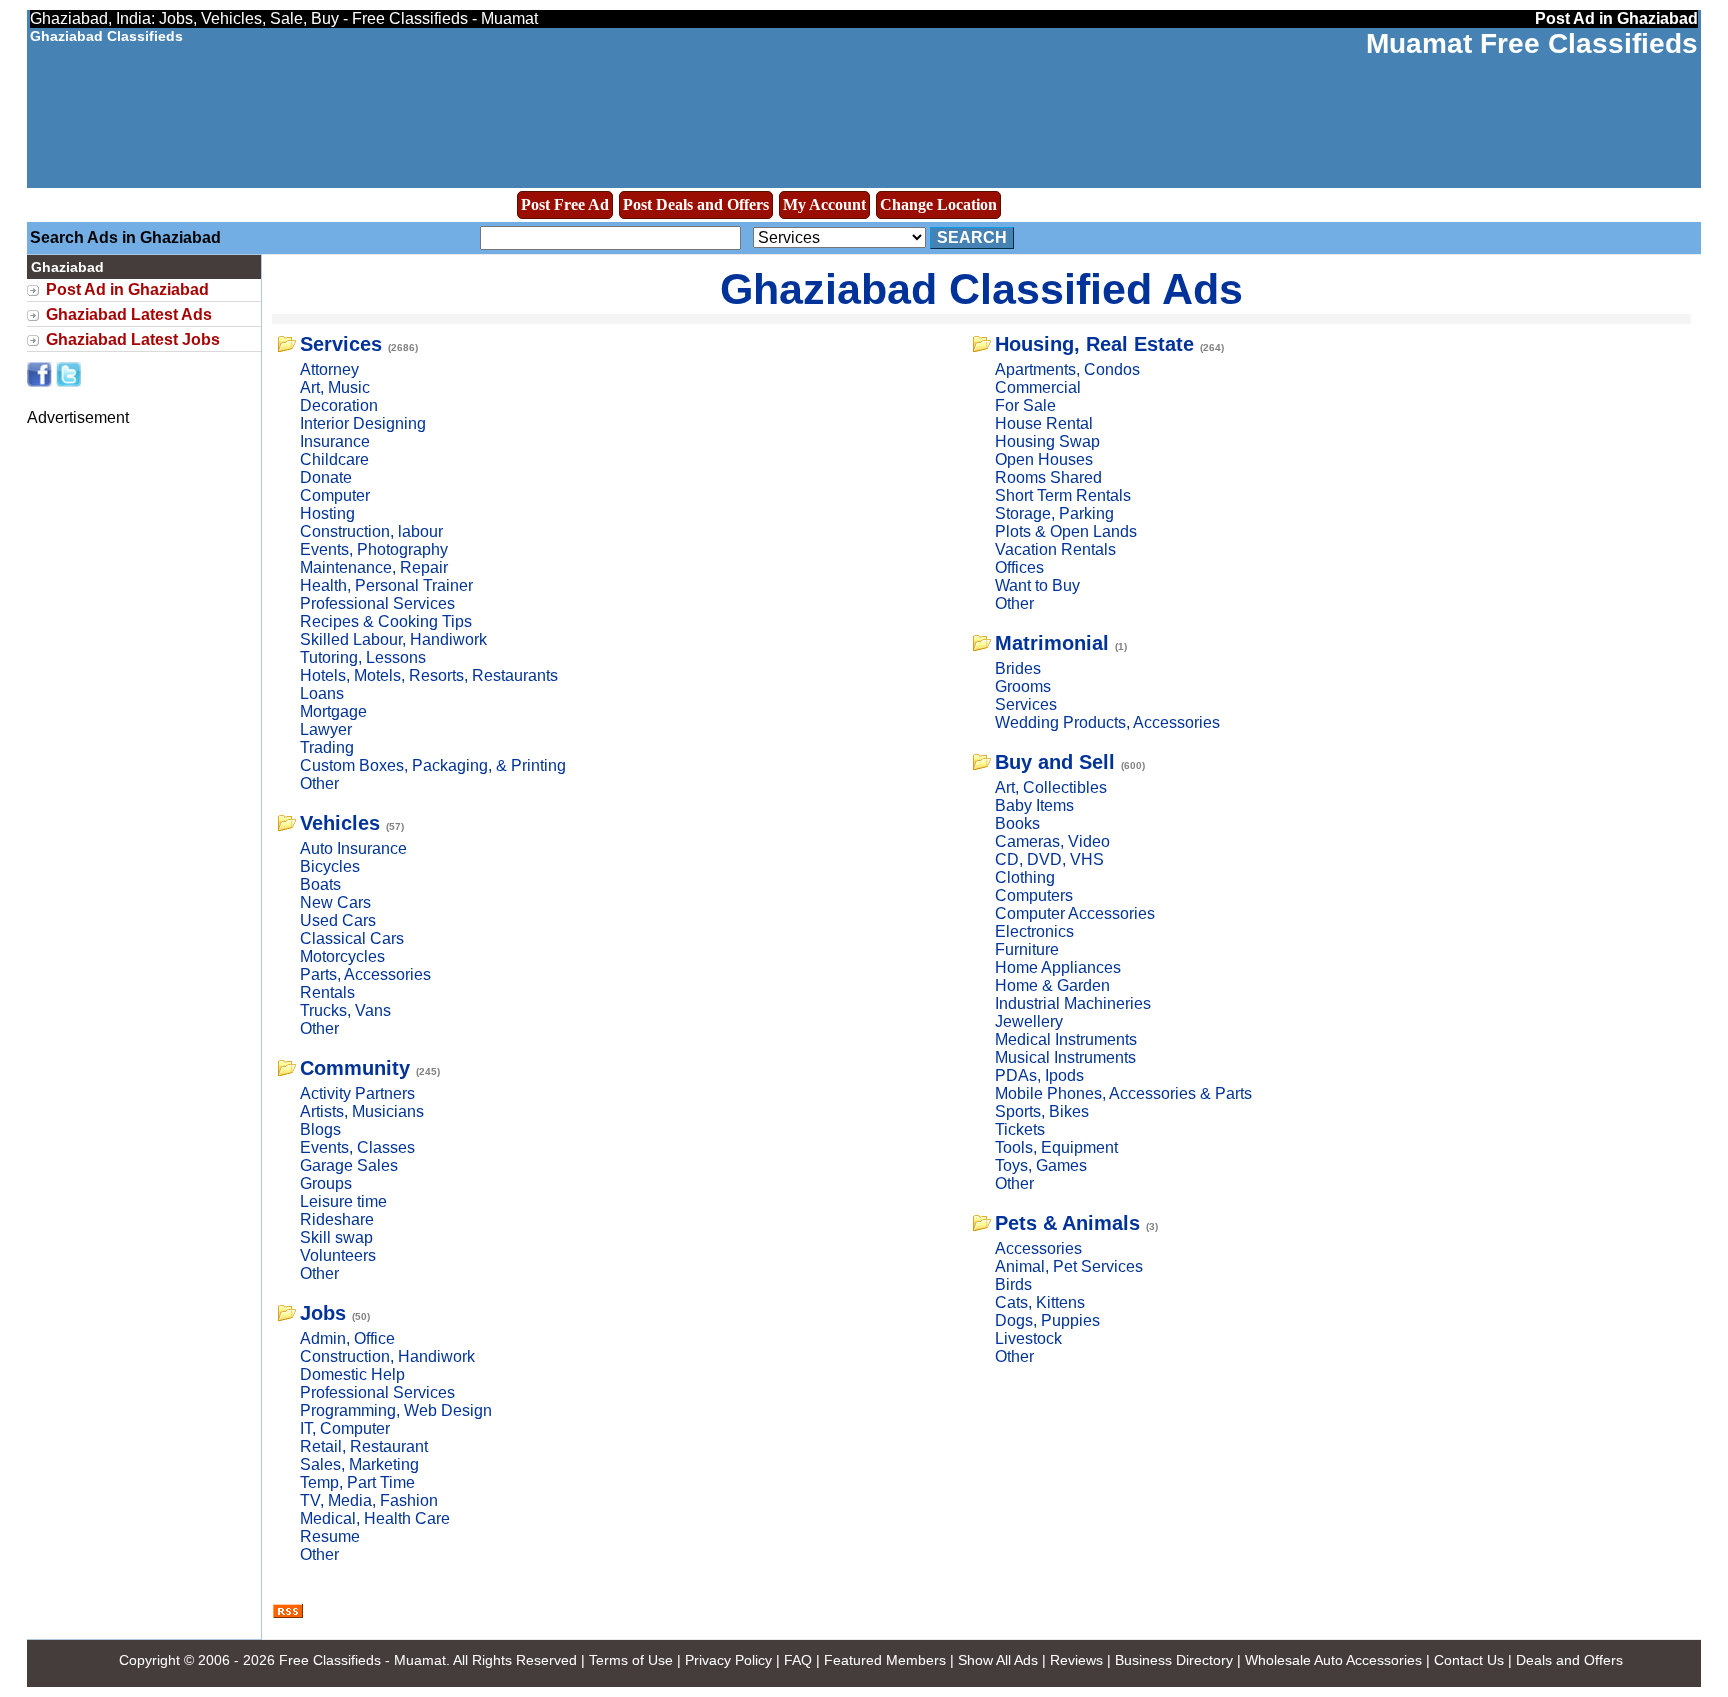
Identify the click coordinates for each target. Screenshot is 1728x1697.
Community (355, 1068)
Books (1017, 823)
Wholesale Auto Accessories (1333, 1660)
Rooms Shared (1048, 477)
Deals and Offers (1569, 1660)
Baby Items (1034, 805)
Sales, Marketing (359, 1464)
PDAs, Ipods (1039, 1075)
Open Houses (1044, 459)
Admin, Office (347, 1338)
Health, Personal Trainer (386, 585)
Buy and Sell (1055, 762)
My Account (824, 204)
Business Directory (1174, 1660)
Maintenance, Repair (374, 567)
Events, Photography (374, 549)
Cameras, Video (1052, 841)
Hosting (327, 513)
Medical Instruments (1066, 1039)
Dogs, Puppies (1047, 1320)
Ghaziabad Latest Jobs (133, 339)
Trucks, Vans (345, 1010)
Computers (1034, 895)
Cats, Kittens (1040, 1302)
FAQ (798, 1660)
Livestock (1028, 1338)
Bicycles (330, 866)
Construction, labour (371, 531)
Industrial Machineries (1073, 1003)
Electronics (1034, 931)
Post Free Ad (565, 204)
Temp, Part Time (357, 1482)
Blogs (320, 1129)
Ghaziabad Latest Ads (129, 314)
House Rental (1044, 423)
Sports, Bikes (1042, 1111)
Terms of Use (631, 1660)
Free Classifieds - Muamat (362, 1660)
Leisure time (343, 1201)
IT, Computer (345, 1428)
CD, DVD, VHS (1049, 859)
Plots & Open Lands (1066, 531)
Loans (322, 693)
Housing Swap (1047, 441)
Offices (1019, 567)
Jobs (323, 1313)
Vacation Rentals (1055, 549)
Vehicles (340, 823)
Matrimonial (1052, 643)
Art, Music (335, 387)
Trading (327, 747)
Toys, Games (1041, 1165)
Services (341, 344)
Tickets (1020, 1129)
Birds (1013, 1284)
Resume (330, 1536)
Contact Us (1469, 1660)
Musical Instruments (1065, 1057)
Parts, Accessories (365, 974)
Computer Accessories (1075, 913)
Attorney (329, 369)
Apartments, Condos (1067, 369)
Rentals (327, 992)
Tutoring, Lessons (363, 657)
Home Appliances (1058, 967)
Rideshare (337, 1219)
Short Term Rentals (1063, 495)
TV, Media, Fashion (369, 1500)
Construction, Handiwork (387, 1356)
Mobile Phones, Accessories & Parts (1123, 1093)
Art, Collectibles (1051, 787)
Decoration (339, 405)
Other (319, 783)
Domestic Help (352, 1374)
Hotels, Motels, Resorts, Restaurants (429, 675)
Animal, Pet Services (1069, 1266)
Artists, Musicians (362, 1111)
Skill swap (336, 1237)
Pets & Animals (1067, 1223)
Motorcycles (342, 956)
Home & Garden (1052, 985)
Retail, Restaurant (364, 1446)
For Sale (1025, 405)
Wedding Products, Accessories (1107, 722)
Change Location (938, 204)
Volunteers (338, 1255)
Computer (335, 495)
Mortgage (333, 711)
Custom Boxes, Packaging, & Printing (433, 765)
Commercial (1038, 387)
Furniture (1027, 949)
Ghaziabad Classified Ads (981, 289)
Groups (326, 1183)
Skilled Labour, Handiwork (393, 639)
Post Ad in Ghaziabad (127, 289)
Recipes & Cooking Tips (386, 621)
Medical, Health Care (375, 1518)
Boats (320, 884)
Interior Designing (363, 423)
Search (972, 237)
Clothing (1025, 877)
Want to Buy (1037, 585)
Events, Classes (357, 1147)
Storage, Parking (1054, 513)
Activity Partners (357, 1093)
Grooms (1023, 686)
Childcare (334, 459)
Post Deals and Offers (696, 204)
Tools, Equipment (1056, 1147)
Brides (1018, 668)
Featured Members (885, 1660)
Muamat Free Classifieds (1532, 43)
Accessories (1038, 1248)
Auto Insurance (353, 848)
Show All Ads (998, 1660)
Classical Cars (352, 938)
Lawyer (326, 729)
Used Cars (338, 920)
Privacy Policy (728, 1660)
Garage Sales (349, 1165)
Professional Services (377, 603)
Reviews (1076, 1660)
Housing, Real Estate (1094, 344)
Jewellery (1029, 1021)
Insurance (335, 441)
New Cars (335, 902)
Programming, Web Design (396, 1410)
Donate (326, 477)
